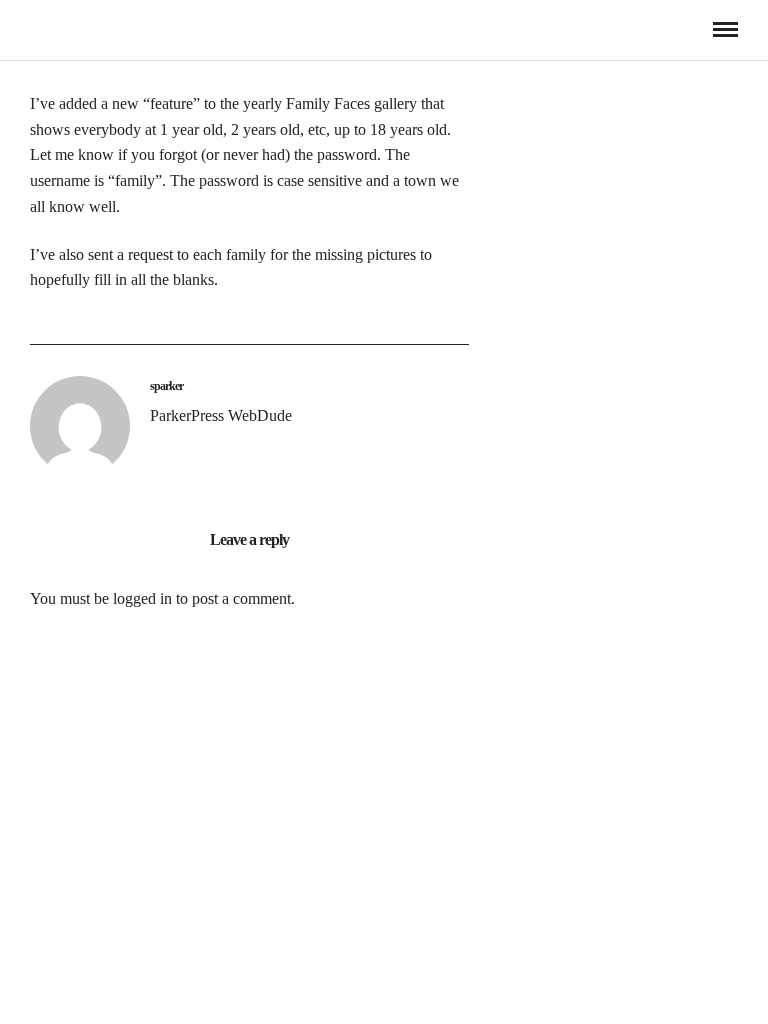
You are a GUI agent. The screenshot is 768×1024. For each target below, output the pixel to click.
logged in (142, 598)
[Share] (692, 30)
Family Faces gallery (351, 103)
